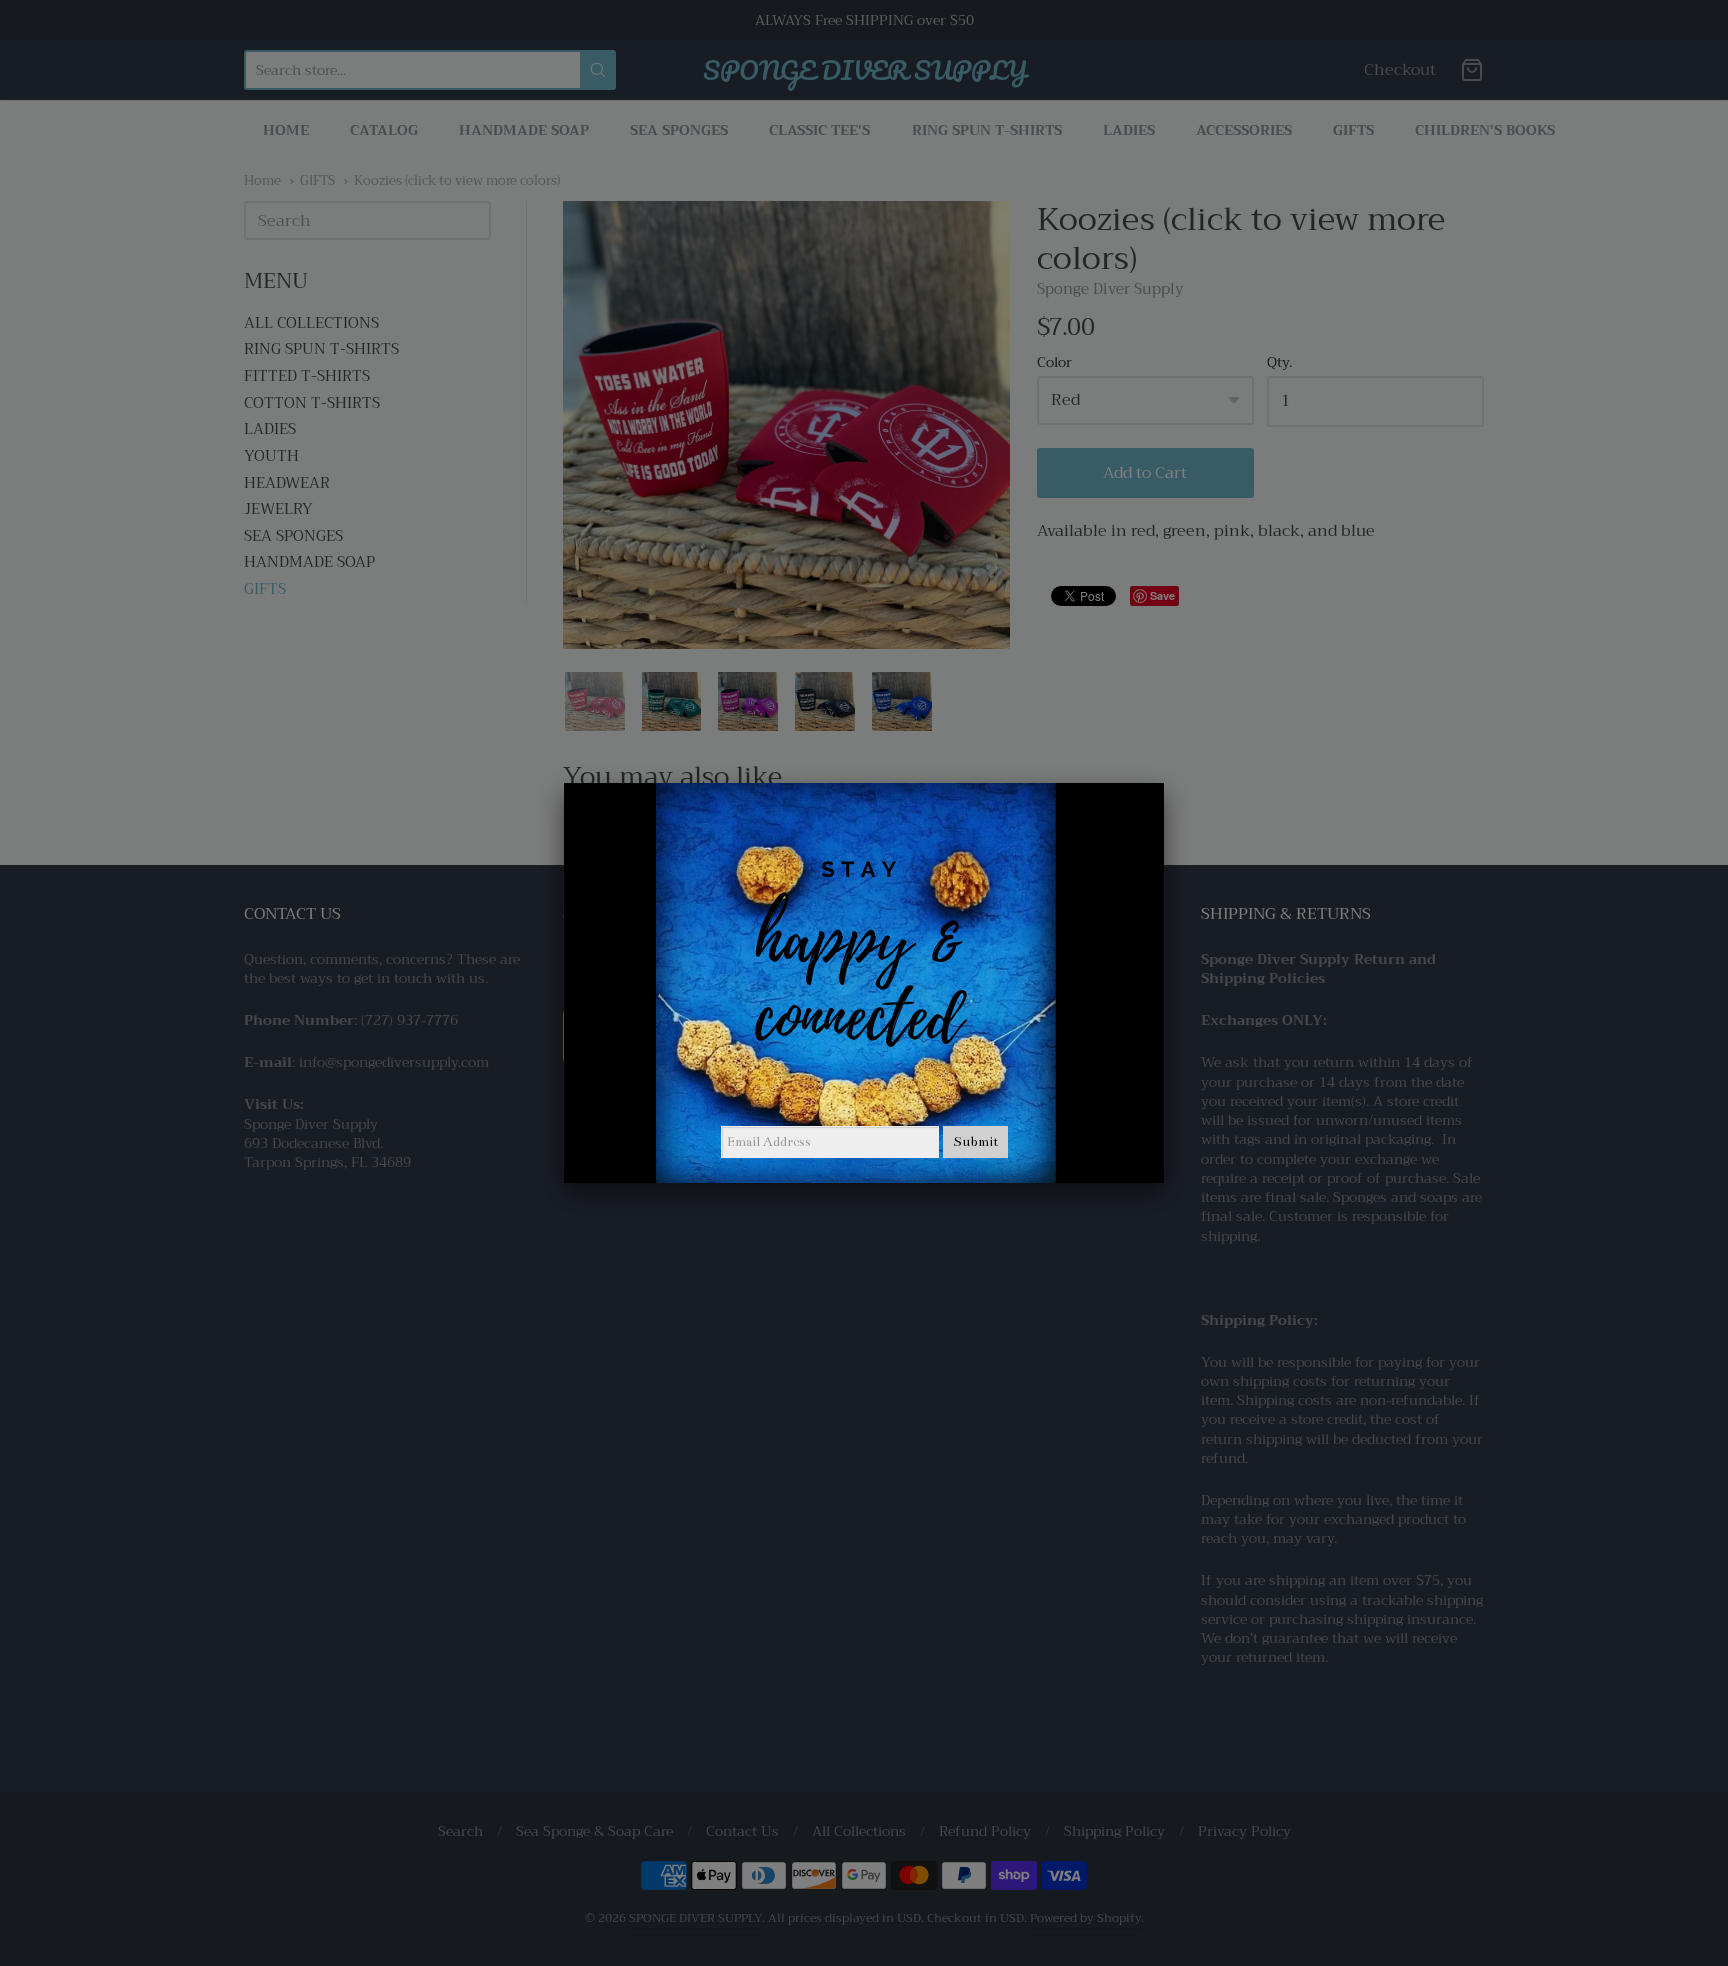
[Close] (1164, 783)
